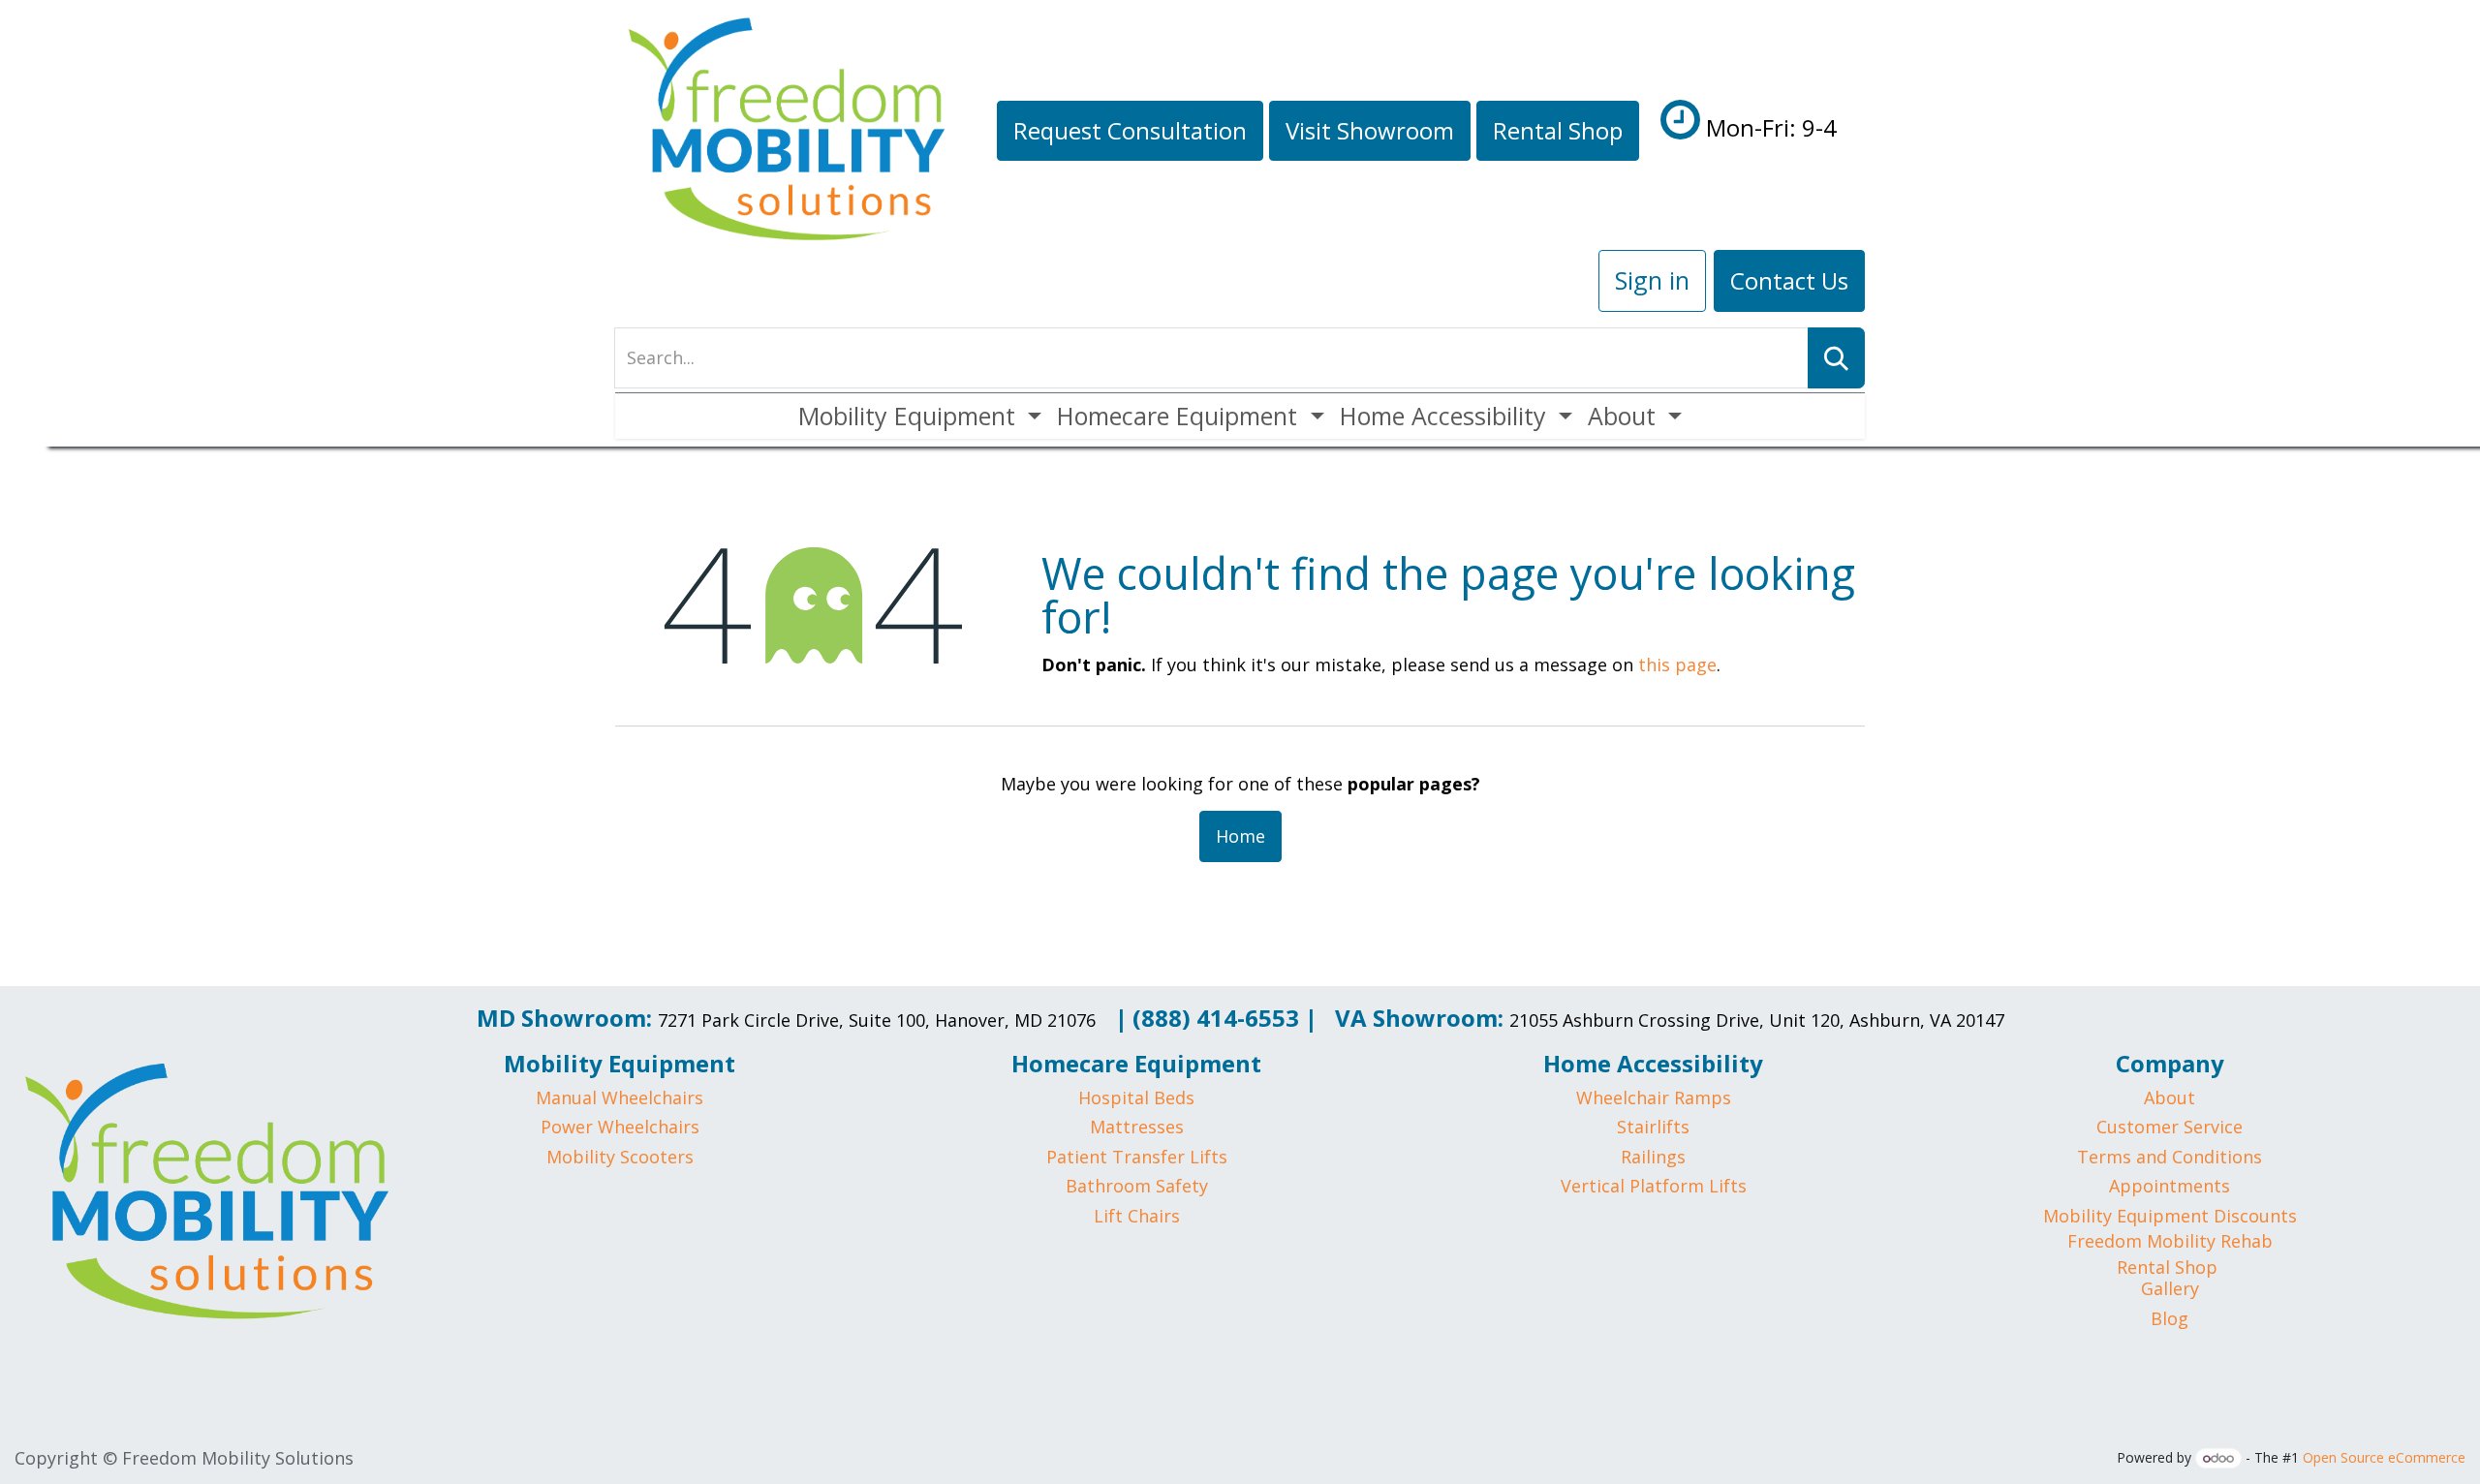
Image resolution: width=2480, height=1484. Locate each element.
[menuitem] (920, 416)
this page (1677, 665)
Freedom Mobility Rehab (2170, 1241)
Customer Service (2170, 1127)
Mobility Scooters (620, 1157)
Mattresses (1137, 1127)
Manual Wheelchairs (620, 1098)
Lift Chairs (1137, 1216)
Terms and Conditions (2170, 1157)
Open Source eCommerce (2384, 1457)
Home (1240, 836)
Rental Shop (2167, 1267)
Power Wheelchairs (620, 1127)
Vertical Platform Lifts (1654, 1186)
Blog (2170, 1318)
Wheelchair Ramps (1654, 1098)
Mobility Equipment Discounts (2170, 1216)
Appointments (2170, 1186)
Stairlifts (1653, 1127)
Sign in (1652, 280)
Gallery (2170, 1288)
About (2170, 1098)
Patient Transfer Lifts (1137, 1157)
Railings (1653, 1157)
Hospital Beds (1136, 1098)
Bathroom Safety (1137, 1186)
